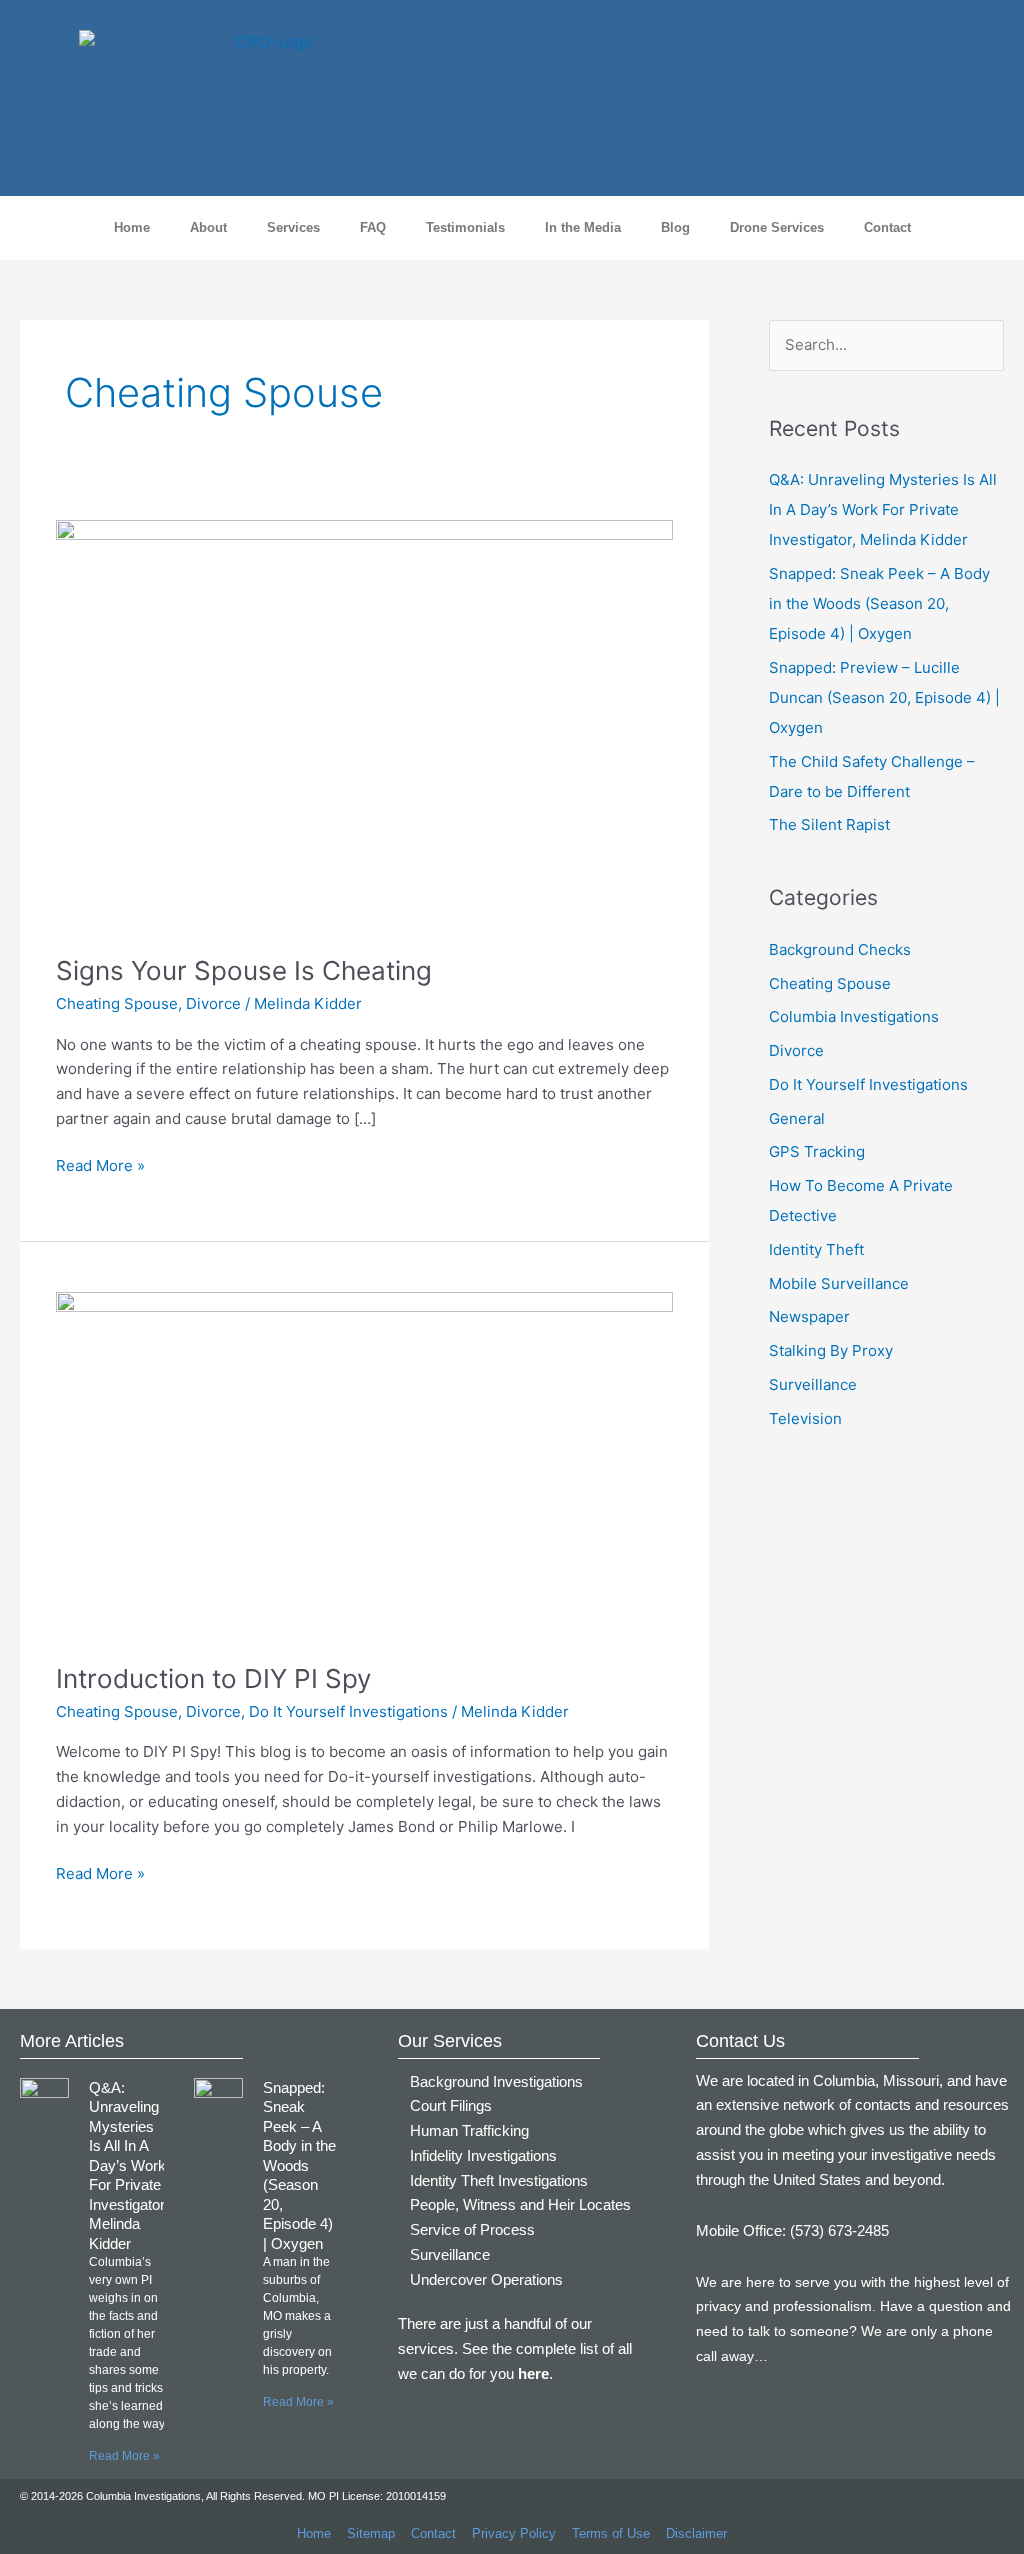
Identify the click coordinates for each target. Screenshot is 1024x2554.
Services (293, 227)
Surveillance (813, 1384)
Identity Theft (816, 1249)
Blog (675, 227)
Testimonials (465, 227)
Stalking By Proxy (831, 1350)
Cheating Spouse (117, 1003)
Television (805, 1418)
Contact (887, 227)
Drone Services (777, 227)
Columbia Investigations (854, 1016)
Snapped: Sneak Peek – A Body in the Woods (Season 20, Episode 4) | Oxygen (879, 603)
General (797, 1118)
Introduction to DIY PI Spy (213, 1678)
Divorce (213, 1003)
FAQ (373, 227)
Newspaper (809, 1316)
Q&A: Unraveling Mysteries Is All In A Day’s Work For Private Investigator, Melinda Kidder (883, 509)
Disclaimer (696, 2533)
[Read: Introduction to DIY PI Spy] (364, 1464)
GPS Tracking (817, 1151)
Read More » (100, 1164)
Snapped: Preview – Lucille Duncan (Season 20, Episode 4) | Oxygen (884, 697)
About (208, 227)
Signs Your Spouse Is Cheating (244, 970)
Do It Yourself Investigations (348, 1711)
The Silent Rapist (829, 824)
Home (132, 227)
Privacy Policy (514, 2533)
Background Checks (840, 949)
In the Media (583, 227)
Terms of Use (611, 2533)
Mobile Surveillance (839, 1283)
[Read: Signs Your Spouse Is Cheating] (364, 724)
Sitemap (371, 2533)
